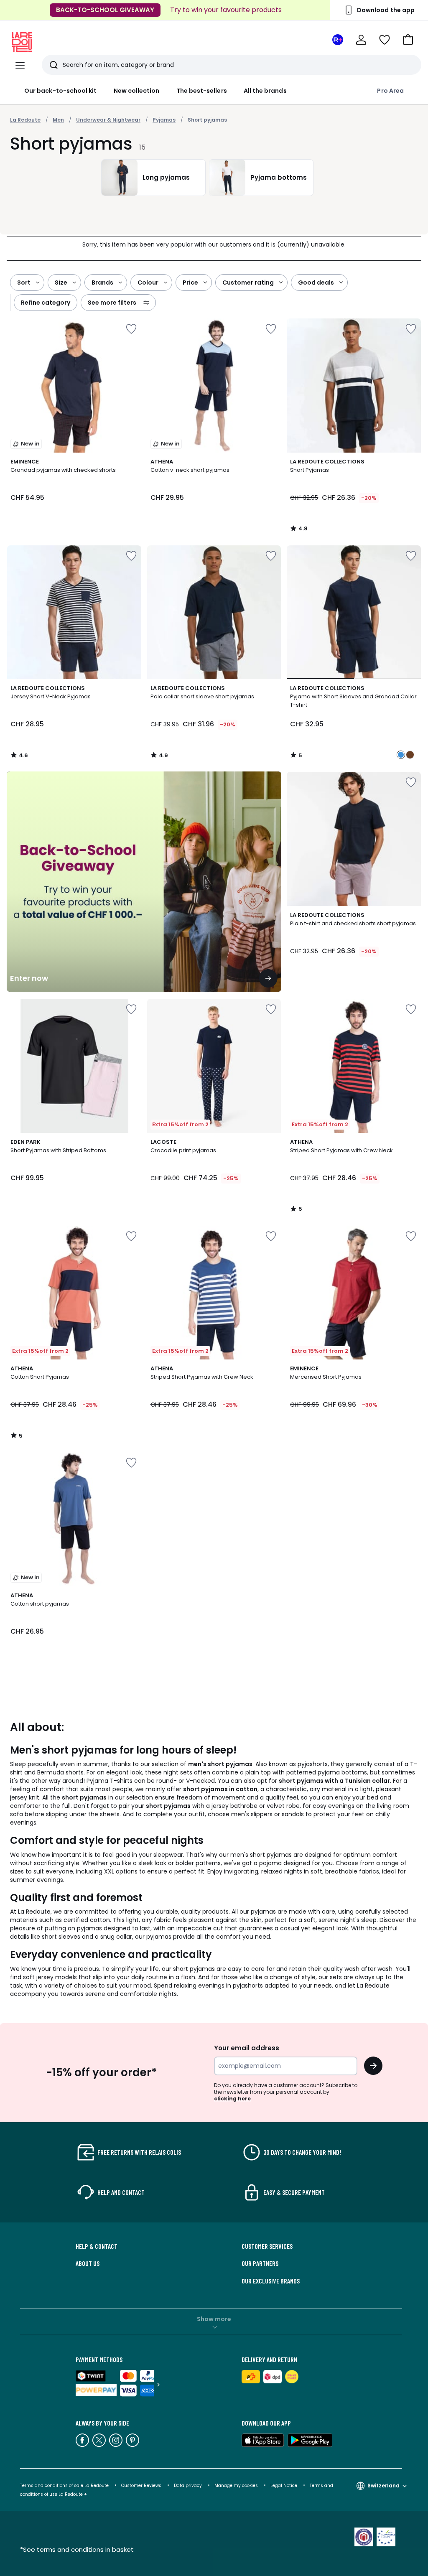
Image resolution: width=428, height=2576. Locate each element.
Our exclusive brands (271, 2281)
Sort (24, 283)
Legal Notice (284, 2486)
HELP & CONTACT (97, 2246)
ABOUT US (88, 2263)
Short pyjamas (207, 120)
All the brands (265, 91)
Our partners (260, 2263)
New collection (137, 91)
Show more (214, 2319)
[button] (408, 40)
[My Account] (361, 40)
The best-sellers (202, 91)
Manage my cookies (236, 2486)
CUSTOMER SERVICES (267, 2246)
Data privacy (188, 2486)
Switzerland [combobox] (383, 2486)
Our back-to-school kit (61, 91)
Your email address (247, 2048)
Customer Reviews (141, 2486)
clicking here (232, 2099)
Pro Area (390, 91)
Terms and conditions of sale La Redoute (65, 2486)
